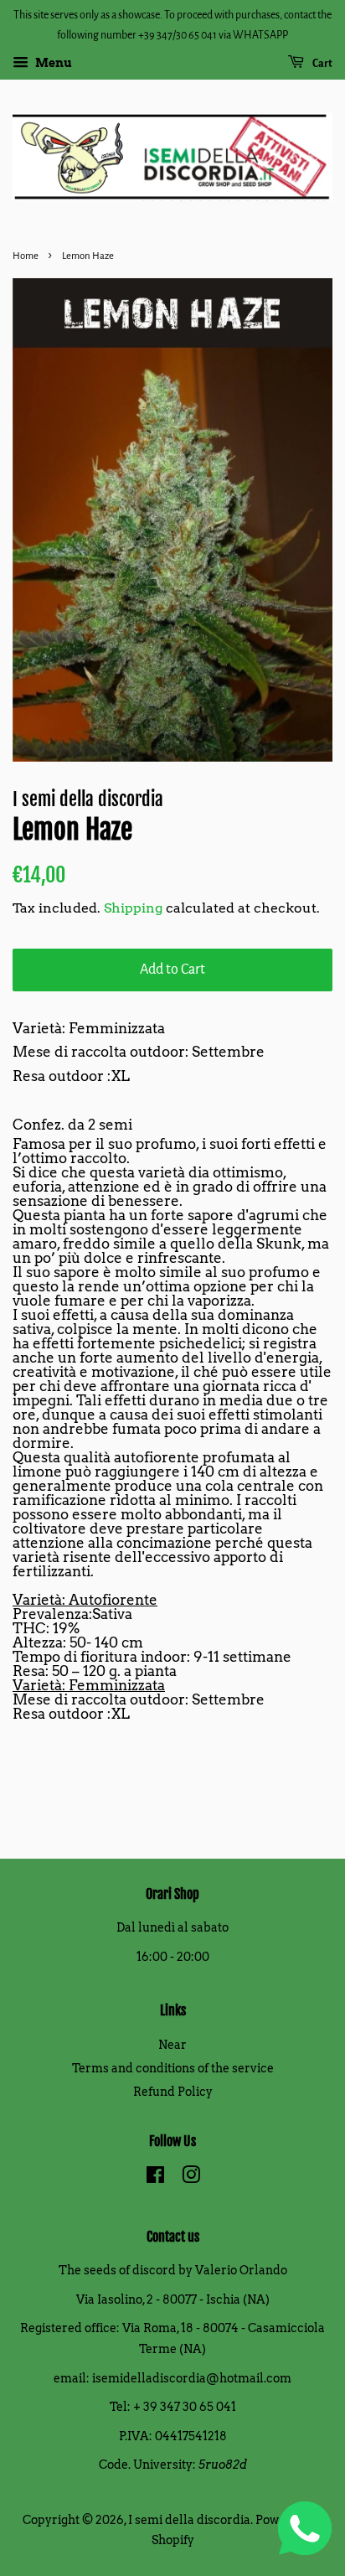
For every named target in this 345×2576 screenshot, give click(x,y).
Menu (52, 63)
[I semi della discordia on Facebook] (155, 2178)
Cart (322, 64)
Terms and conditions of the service (173, 2068)
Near (172, 2045)
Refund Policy (173, 2092)
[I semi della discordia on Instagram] (191, 2178)
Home (26, 256)
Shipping (133, 908)
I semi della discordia (189, 2520)
